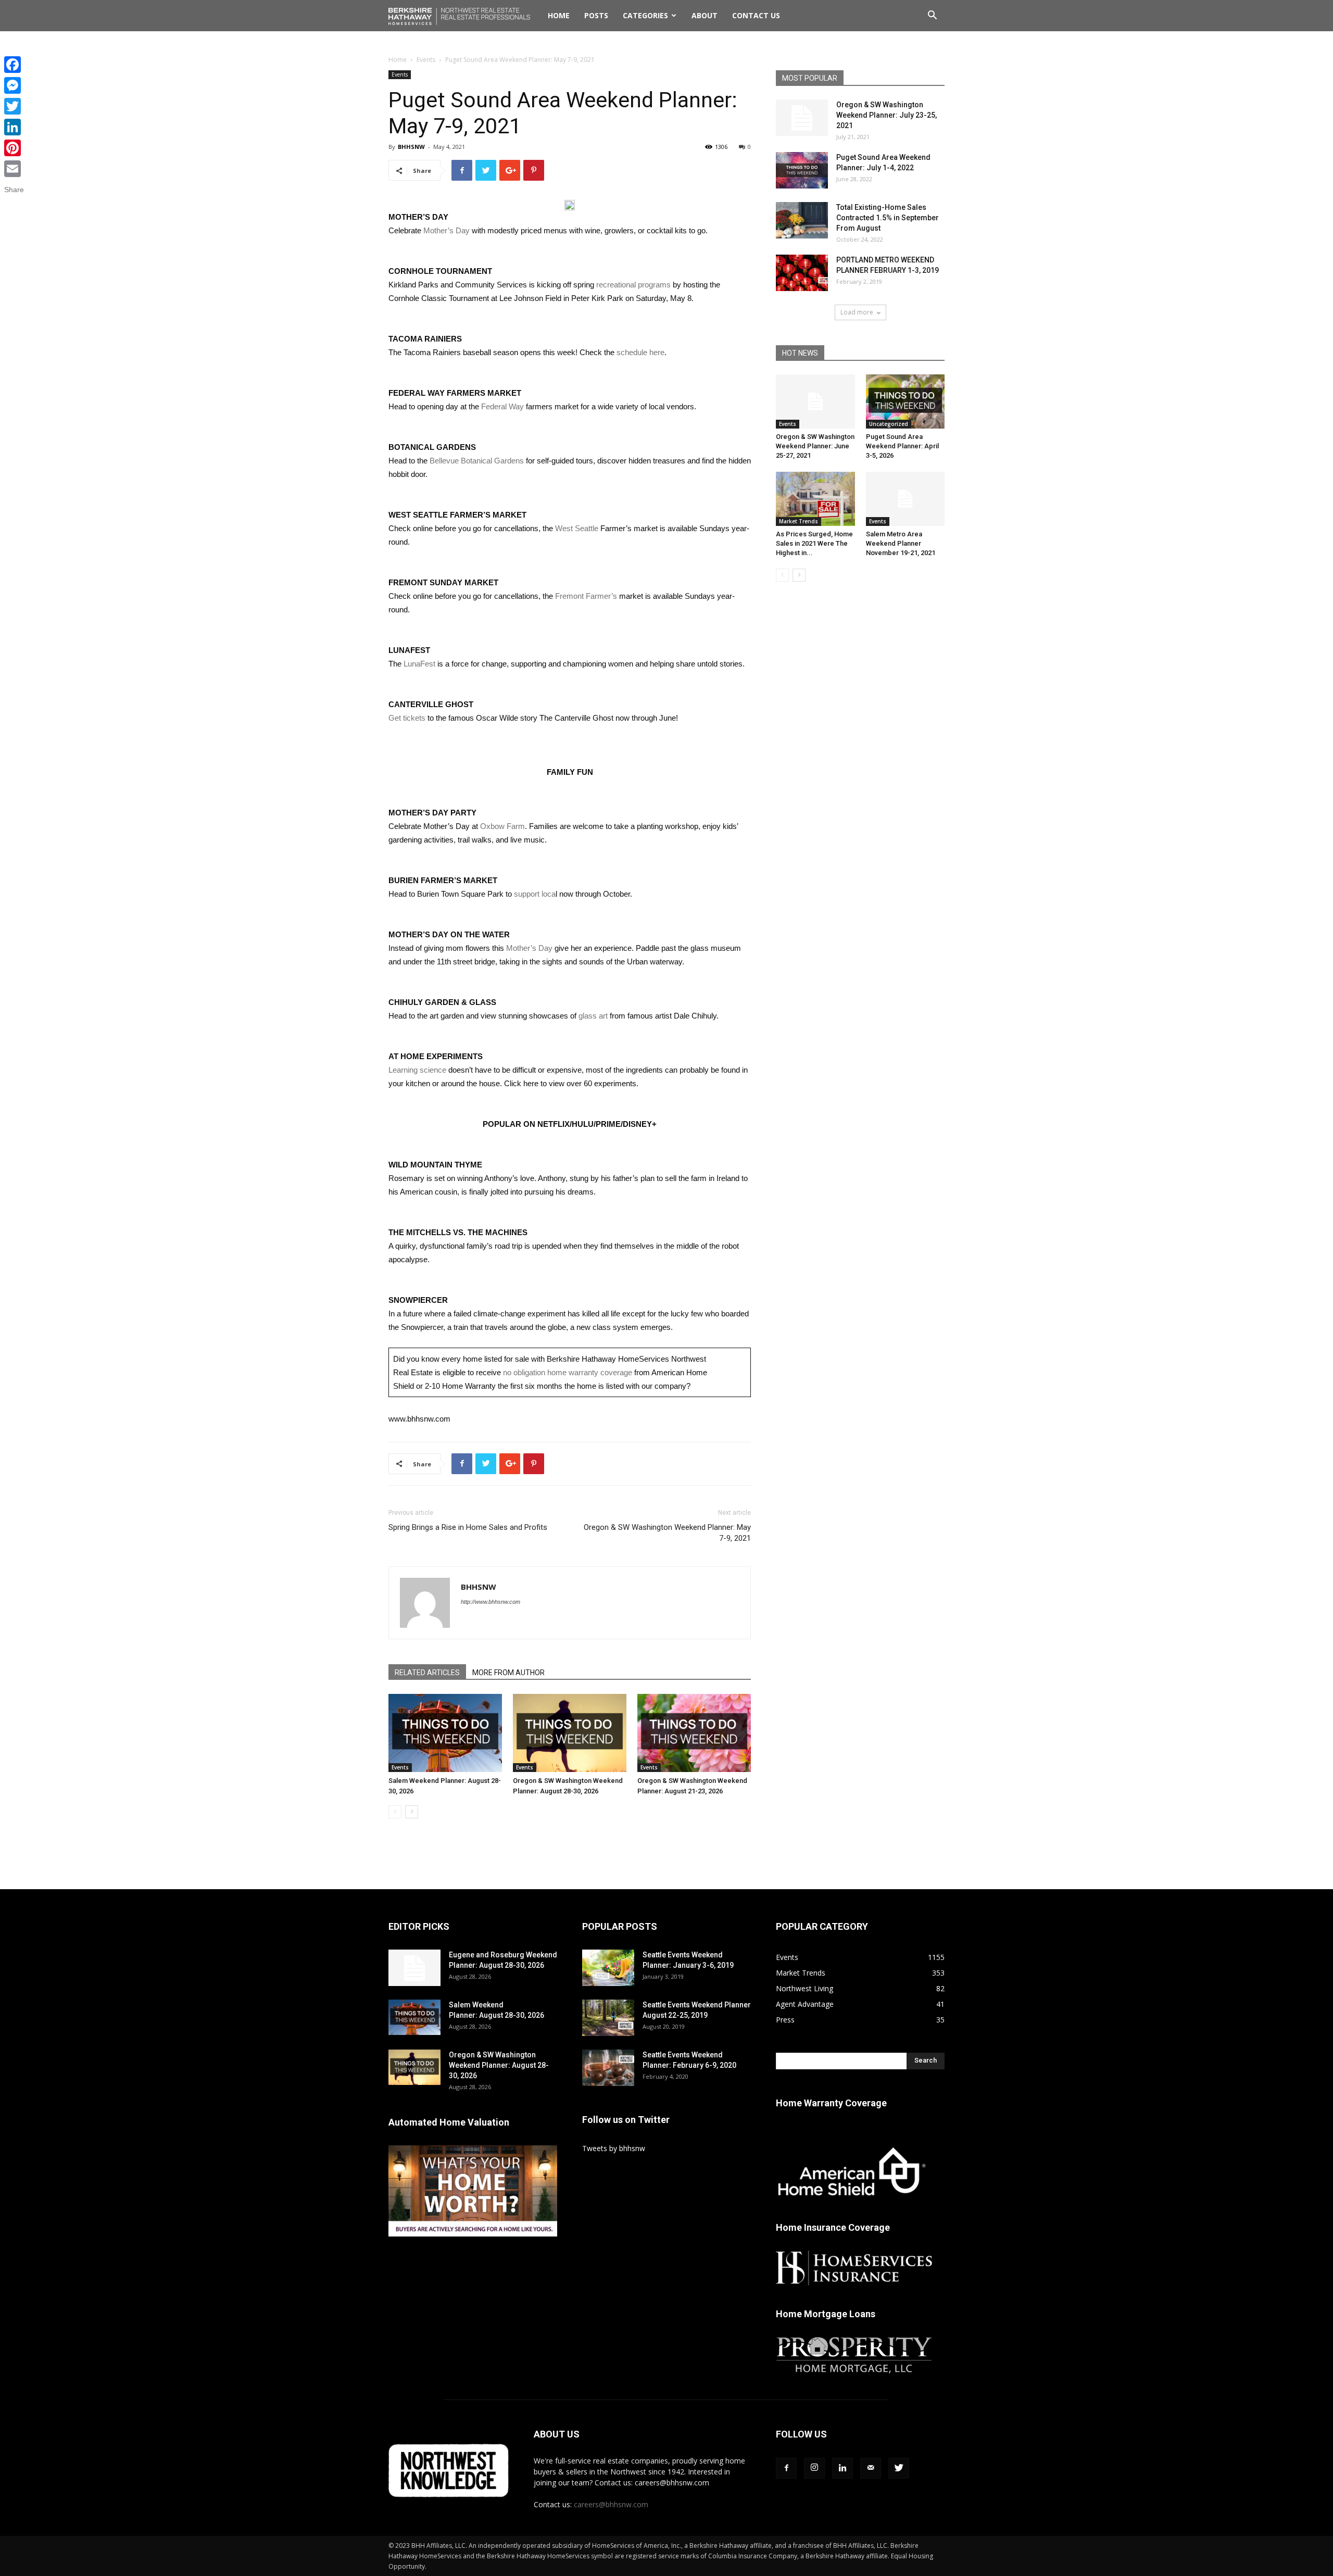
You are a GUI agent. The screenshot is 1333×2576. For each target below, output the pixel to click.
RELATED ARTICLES (427, 1673)
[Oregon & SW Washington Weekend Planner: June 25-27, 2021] (815, 401)
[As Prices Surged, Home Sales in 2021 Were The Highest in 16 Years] (815, 499)
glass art (593, 1016)
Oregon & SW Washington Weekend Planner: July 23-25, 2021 (886, 115)
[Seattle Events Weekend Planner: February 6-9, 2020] (608, 2068)
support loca (535, 894)
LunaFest (419, 664)
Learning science (417, 1070)
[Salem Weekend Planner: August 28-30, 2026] (445, 1733)
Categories (645, 15)
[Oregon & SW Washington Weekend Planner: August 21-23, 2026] (694, 1733)
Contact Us (756, 15)
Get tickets (407, 718)
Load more (857, 312)
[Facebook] (786, 2468)
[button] (932, 16)
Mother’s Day (447, 230)
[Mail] (871, 2468)
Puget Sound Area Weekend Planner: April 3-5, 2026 (902, 446)
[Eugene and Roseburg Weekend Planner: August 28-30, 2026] (414, 1968)
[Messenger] (14, 85)
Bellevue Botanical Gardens (477, 461)
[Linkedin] (842, 2468)
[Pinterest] (14, 148)
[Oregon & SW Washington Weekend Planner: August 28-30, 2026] (570, 1733)
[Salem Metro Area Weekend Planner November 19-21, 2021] (906, 499)
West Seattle (577, 528)
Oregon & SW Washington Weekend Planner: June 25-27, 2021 (815, 446)
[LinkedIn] (14, 127)
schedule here (640, 352)
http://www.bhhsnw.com (491, 1602)
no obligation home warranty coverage (568, 1372)
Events (426, 60)
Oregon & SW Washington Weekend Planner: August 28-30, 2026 (499, 2065)
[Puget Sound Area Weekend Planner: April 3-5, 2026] (906, 401)
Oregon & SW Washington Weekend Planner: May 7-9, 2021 (667, 1533)
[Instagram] (814, 2468)
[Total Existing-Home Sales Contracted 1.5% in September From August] (802, 220)
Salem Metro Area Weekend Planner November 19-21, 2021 (901, 543)
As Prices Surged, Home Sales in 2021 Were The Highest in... (814, 543)
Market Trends (798, 521)
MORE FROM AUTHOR (508, 1673)
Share (14, 190)
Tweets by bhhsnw (614, 2148)
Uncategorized (889, 424)
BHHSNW (411, 147)
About (705, 15)
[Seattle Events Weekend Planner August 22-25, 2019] (608, 2018)
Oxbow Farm (502, 826)
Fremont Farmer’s (586, 596)
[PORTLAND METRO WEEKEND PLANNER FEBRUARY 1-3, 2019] (802, 273)
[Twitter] (899, 2468)
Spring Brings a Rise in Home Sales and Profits (468, 1527)
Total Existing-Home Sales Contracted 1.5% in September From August (888, 218)
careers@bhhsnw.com (611, 2504)
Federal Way (502, 406)
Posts (596, 15)
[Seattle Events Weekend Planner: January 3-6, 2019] (608, 1968)
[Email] (14, 169)
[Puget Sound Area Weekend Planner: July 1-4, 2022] (802, 170)
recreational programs (633, 285)
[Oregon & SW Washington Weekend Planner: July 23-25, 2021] (802, 118)
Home (559, 15)
